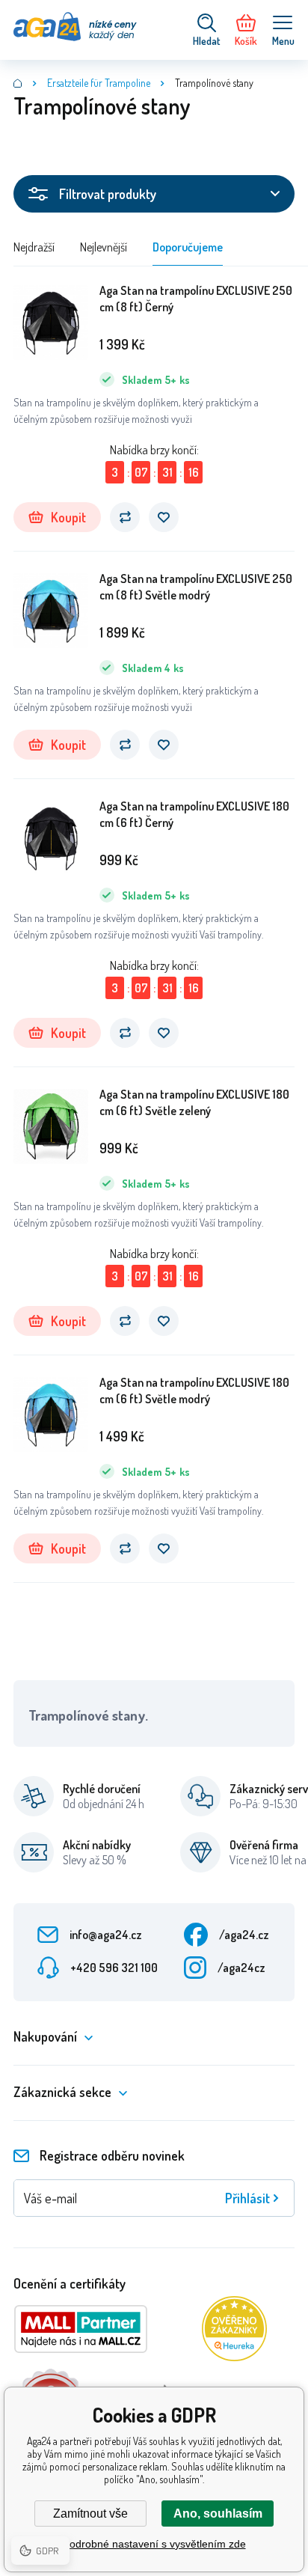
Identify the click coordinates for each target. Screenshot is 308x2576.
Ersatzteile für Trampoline (99, 83)
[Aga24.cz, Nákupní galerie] (18, 83)
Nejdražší (34, 247)
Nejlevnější (104, 247)
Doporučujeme (188, 247)
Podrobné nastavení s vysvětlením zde (154, 2544)
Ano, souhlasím (218, 2514)
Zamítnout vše (90, 2514)
